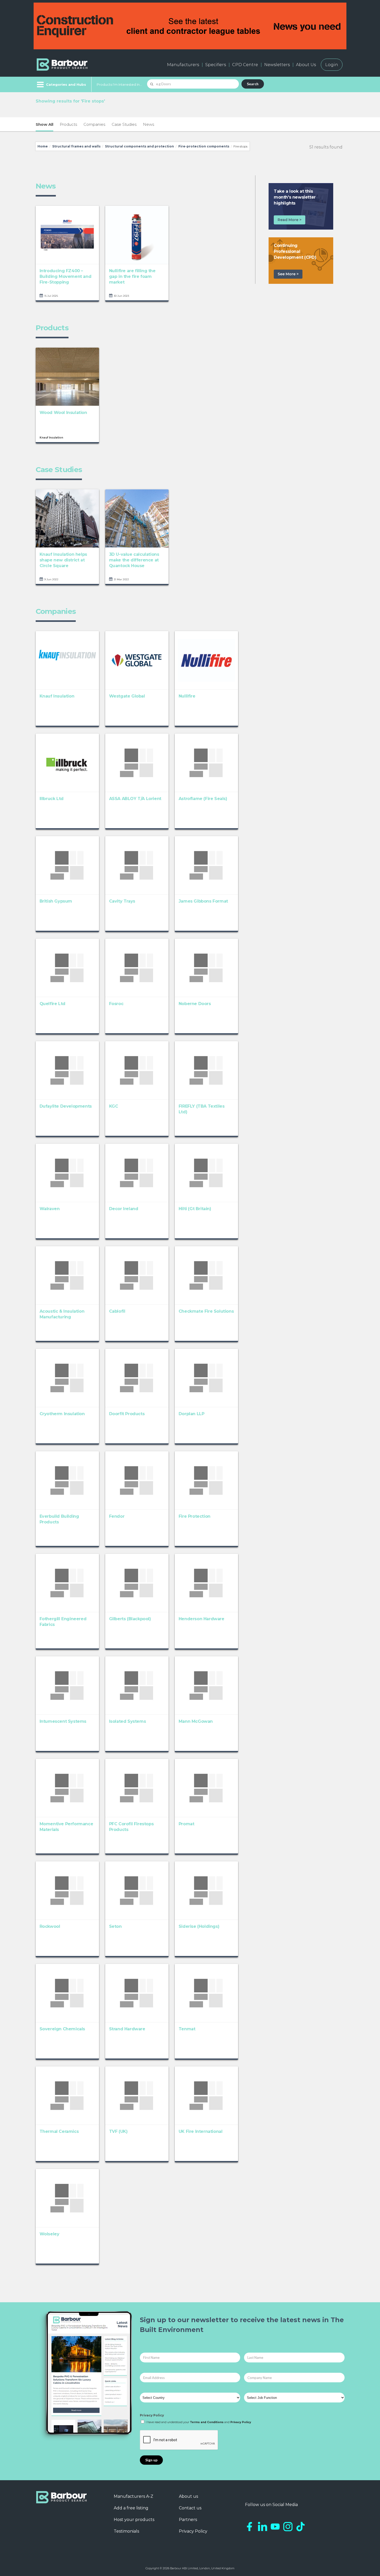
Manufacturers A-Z (134, 2496)
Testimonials (126, 2531)
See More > (288, 274)
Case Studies (124, 124)
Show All (44, 124)
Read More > (290, 220)
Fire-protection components (204, 146)
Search (253, 84)
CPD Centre (245, 65)
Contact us (190, 2508)
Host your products (134, 2520)
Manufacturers (183, 65)
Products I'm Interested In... (119, 84)
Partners (188, 2520)
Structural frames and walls (76, 146)
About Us (306, 65)
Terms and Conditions (207, 2422)
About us (188, 2496)
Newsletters (277, 65)
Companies (94, 124)
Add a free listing (131, 2508)
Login (332, 65)
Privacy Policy (152, 2415)
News (149, 124)
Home (43, 146)
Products (68, 124)
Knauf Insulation (51, 438)
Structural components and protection (139, 146)
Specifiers (216, 65)
